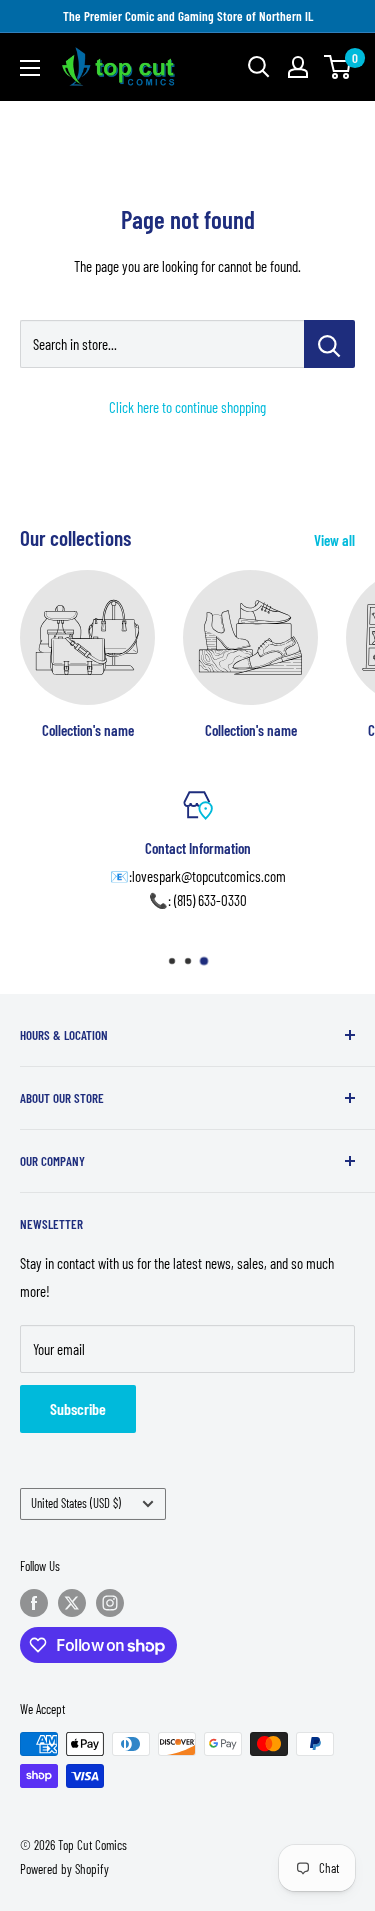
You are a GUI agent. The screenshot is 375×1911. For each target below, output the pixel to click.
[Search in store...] (329, 344)
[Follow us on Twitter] (72, 1603)
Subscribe (78, 1408)
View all (334, 540)
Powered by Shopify (64, 1869)
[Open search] (259, 67)
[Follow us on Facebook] (34, 1603)
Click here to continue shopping (187, 407)
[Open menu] (30, 68)
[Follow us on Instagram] (110, 1603)
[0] (338, 67)
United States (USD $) (76, 1503)
